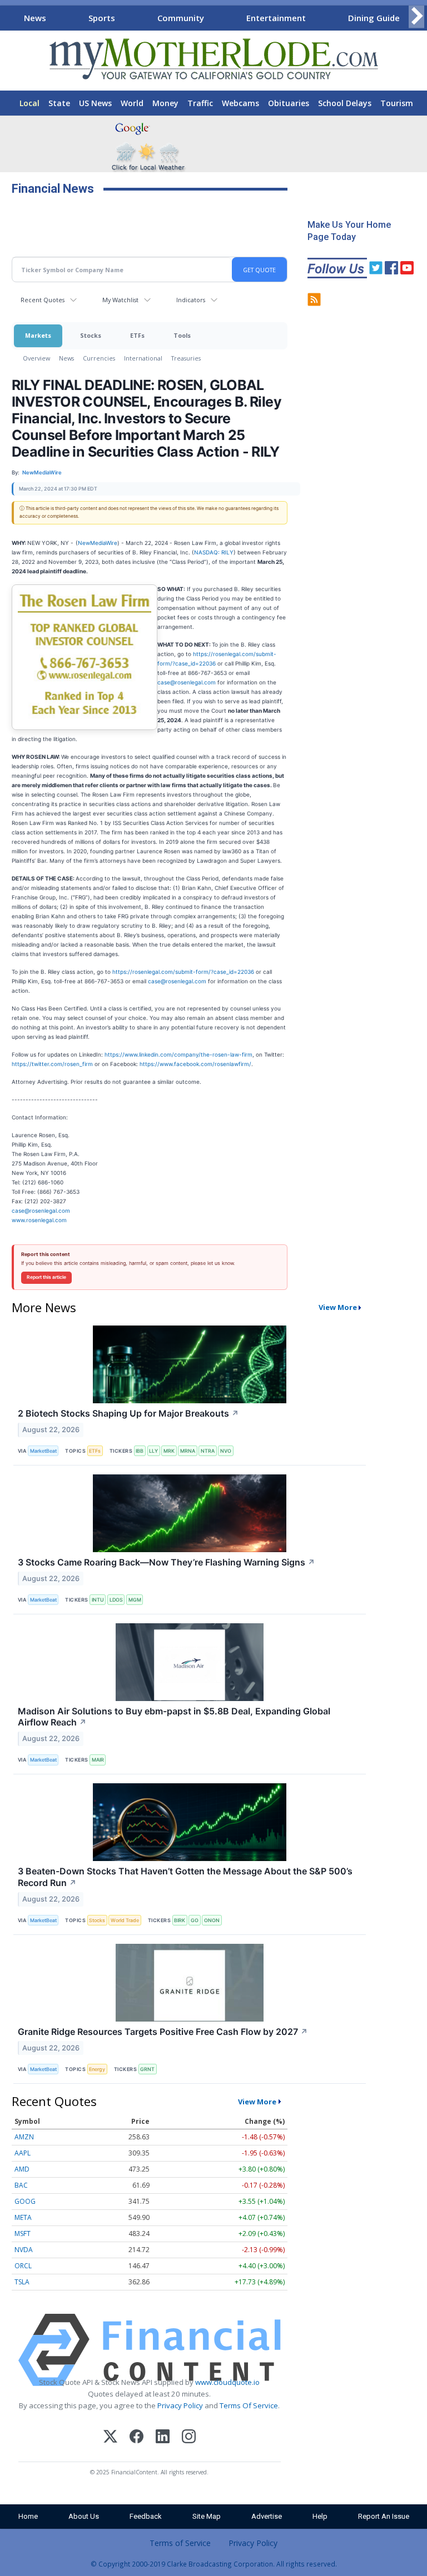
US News (95, 103)
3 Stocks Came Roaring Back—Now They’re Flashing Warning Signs (167, 1562)
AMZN (24, 2137)
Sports (102, 18)
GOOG (25, 2201)
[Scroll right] (416, 16)
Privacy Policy (180, 2405)
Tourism (397, 103)
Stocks (91, 335)
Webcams (240, 103)
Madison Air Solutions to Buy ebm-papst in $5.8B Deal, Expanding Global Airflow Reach (174, 1717)
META (23, 2217)
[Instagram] (189, 2438)
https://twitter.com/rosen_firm (52, 1064)
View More (338, 1307)
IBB (140, 1451)
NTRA (208, 1451)
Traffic (200, 103)
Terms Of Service (249, 2405)
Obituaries (289, 103)
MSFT (23, 2234)
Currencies (99, 358)
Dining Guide (374, 18)
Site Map (207, 2516)
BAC (21, 2185)
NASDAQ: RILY (214, 552)
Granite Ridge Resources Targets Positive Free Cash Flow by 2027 (163, 2032)
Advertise (267, 2516)
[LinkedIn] (163, 2438)
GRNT (147, 2069)
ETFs (137, 335)
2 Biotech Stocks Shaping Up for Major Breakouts (128, 1413)
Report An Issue (384, 2516)
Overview (36, 358)
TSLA (22, 2282)
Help (320, 2516)
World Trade (125, 1920)
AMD (22, 2169)
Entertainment (276, 18)
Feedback (146, 2516)
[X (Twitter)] (110, 2438)
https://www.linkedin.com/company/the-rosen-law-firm (178, 1054)
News (35, 18)
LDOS (116, 1600)
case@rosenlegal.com (187, 682)
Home (28, 2516)
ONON (212, 1920)
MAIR (98, 1760)
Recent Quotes (43, 300)
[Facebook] (136, 2438)
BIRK (180, 1920)
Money (165, 103)
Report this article (46, 1277)
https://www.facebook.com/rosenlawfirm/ (195, 1064)
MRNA (188, 1451)
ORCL (23, 2266)
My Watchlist (120, 300)
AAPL (23, 2153)
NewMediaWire (98, 543)
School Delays (345, 103)
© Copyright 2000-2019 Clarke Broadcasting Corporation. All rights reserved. (214, 2564)
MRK (169, 1451)
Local (29, 103)
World (132, 103)
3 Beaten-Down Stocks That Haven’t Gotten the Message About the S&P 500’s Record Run (185, 1877)
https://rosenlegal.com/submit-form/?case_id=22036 (183, 972)
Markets (38, 335)
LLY (153, 1451)
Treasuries (186, 358)
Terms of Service (180, 2543)
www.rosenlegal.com (39, 1220)
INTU (98, 1600)
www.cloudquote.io (227, 2382)
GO (195, 1920)
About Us (84, 2516)
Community (181, 18)
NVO (226, 1451)
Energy (97, 2069)
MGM (135, 1600)
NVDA (24, 2250)
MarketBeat (43, 1451)
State (59, 103)
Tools (182, 335)
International (143, 358)
